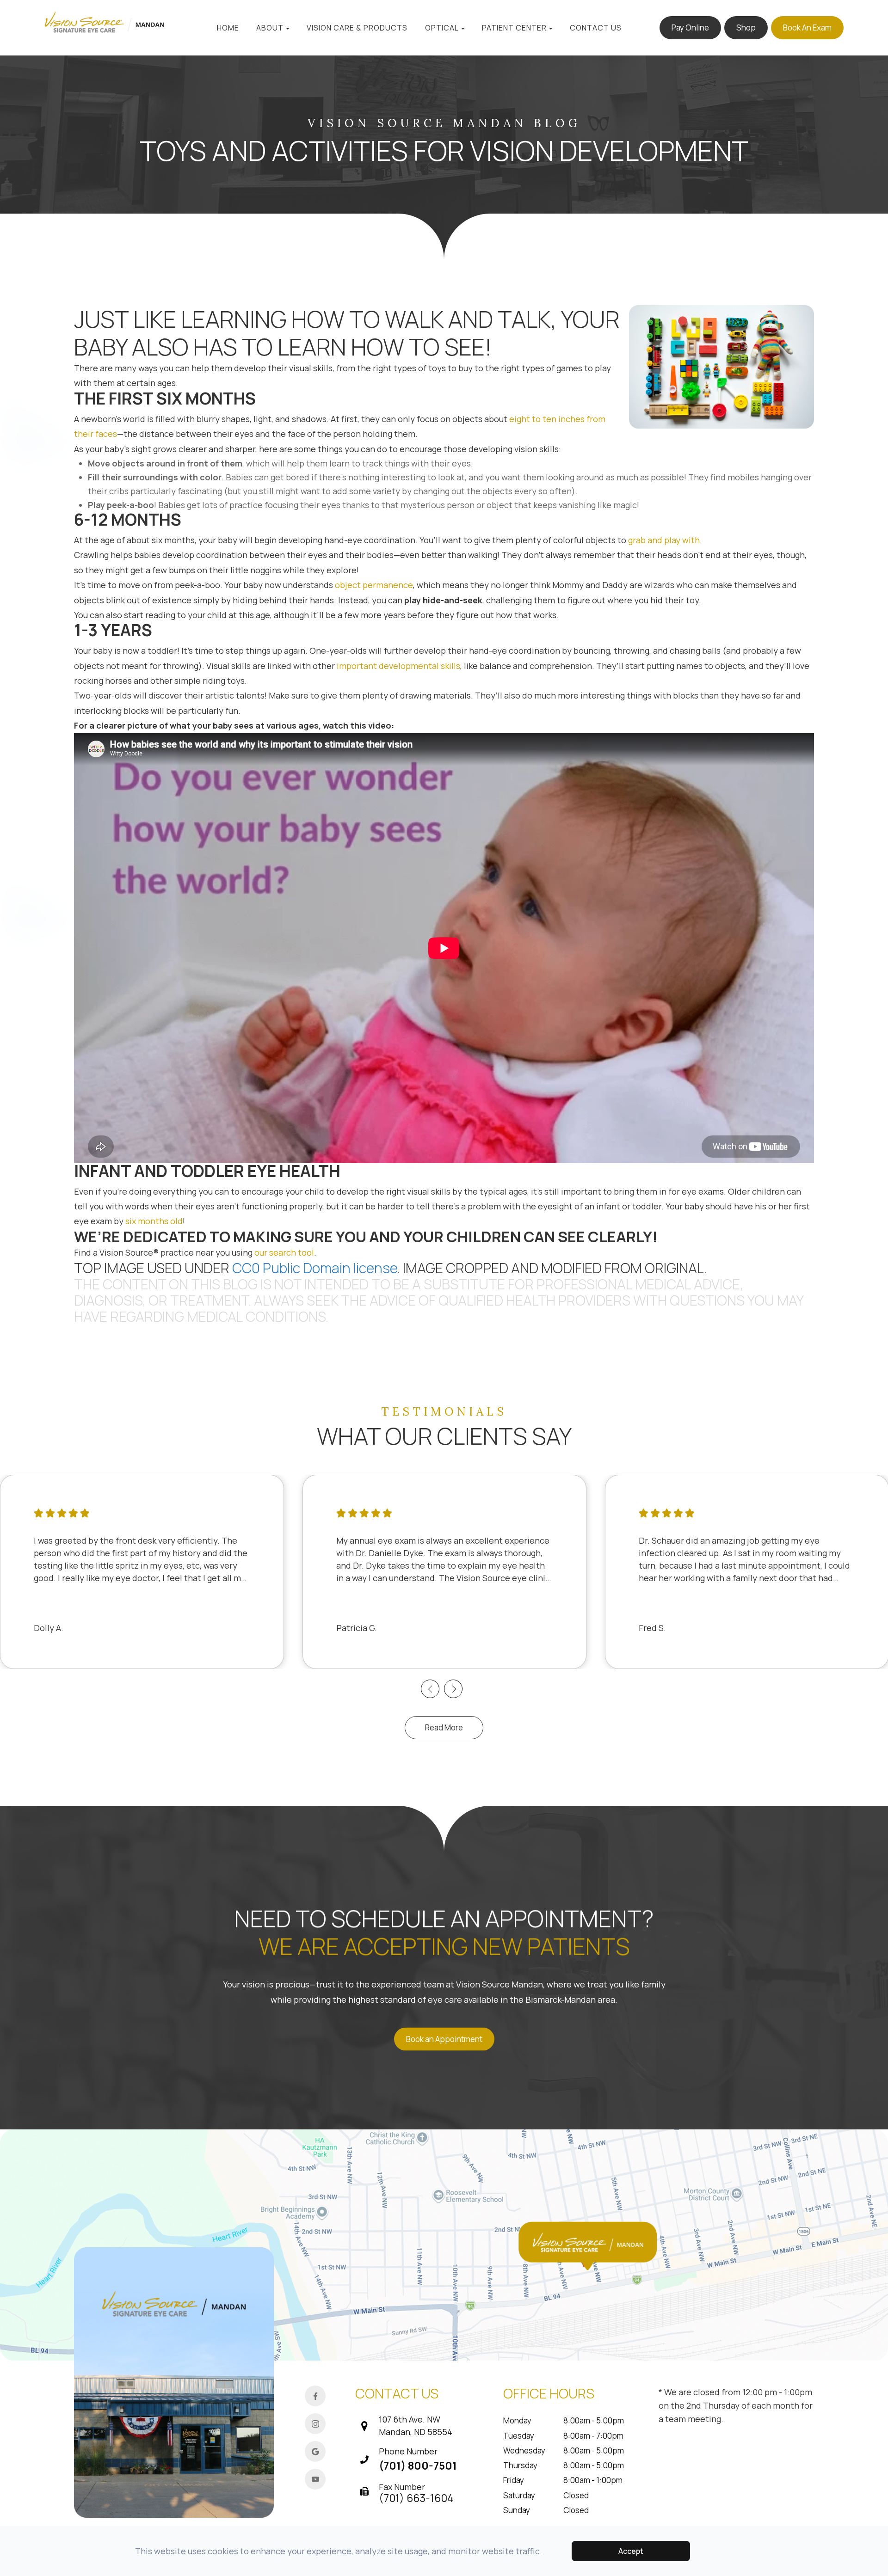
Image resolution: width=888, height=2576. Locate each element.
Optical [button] (442, 28)
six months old (154, 1221)
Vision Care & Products (357, 28)
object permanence (374, 585)
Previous (430, 1689)
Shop (746, 28)
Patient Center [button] (514, 28)
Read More (444, 1727)
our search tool (284, 1252)
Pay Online (690, 28)
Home (228, 28)
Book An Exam (807, 28)
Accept (631, 2551)
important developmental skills (398, 666)
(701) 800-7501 (418, 2466)
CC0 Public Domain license (315, 1268)
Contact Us (596, 28)
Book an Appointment (444, 2039)
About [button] (270, 28)
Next (453, 1689)
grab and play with (664, 540)
